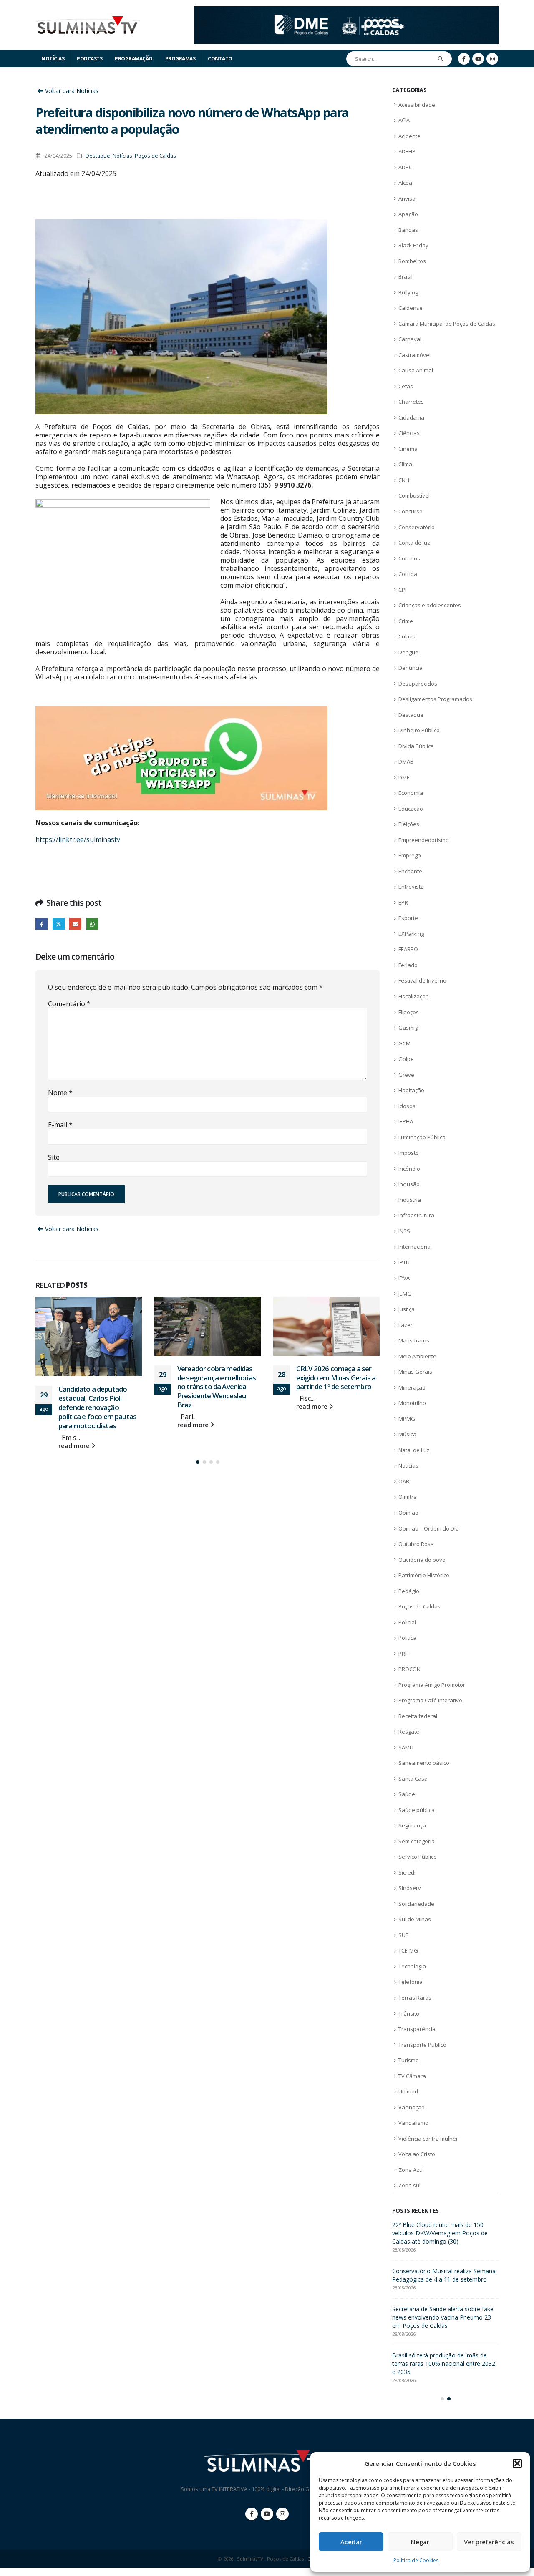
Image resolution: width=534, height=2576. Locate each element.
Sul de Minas (415, 1919)
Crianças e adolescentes (430, 605)
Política (407, 1638)
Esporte (408, 918)
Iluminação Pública (422, 1137)
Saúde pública (417, 1810)
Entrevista (411, 887)
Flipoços (409, 1012)
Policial (407, 1622)
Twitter (59, 924)
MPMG (407, 1419)
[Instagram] (492, 59)
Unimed (408, 2091)
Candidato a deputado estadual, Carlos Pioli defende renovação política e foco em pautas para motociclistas (445, 2279)
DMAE (406, 761)
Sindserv (410, 1888)
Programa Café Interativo (430, 1700)
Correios (409, 558)
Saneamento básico (424, 1763)
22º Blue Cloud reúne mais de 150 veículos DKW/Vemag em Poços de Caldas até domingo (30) (337, 1382)
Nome (60, 1093)
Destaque (98, 156)
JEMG (405, 1294)
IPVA (404, 1278)
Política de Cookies (416, 2560)
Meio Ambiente (417, 1356)
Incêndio (409, 1169)
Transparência (417, 2029)
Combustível (414, 495)
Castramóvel (414, 355)
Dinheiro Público (419, 730)
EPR (403, 902)
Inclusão (409, 1184)
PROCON (409, 1669)
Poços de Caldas (155, 156)
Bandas (408, 230)
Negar (420, 2542)
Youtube (267, 2522)
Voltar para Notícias (71, 91)
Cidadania (411, 417)
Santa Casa (413, 1779)
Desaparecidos (418, 684)
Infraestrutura (416, 1215)
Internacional (415, 1247)
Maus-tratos (414, 1340)
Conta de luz (414, 543)
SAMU (406, 1747)
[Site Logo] (88, 25)
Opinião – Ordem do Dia (429, 1528)
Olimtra (408, 1497)
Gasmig (408, 1028)
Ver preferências (489, 2542)
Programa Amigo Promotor (432, 1685)
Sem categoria (417, 1841)
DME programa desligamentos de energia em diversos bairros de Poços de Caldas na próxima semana (443, 2233)
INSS (404, 1231)
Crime (406, 621)
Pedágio (409, 1591)
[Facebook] (464, 59)
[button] (517, 2463)
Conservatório (417, 527)
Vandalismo (413, 2123)
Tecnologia (412, 1966)
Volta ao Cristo (417, 2154)
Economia (411, 793)
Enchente (410, 871)
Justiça (407, 1309)
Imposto (409, 1153)
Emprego (410, 855)
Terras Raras (415, 1998)
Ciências (409, 433)
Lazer (406, 1325)
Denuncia (411, 668)
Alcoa (405, 183)
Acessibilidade (417, 105)
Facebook (42, 924)
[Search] (441, 59)
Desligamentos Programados (435, 699)
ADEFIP (407, 151)
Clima (405, 464)
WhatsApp (92, 924)
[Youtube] (478, 59)
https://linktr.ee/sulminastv (78, 839)
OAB (404, 1481)
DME (404, 777)
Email (75, 924)
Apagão (408, 214)
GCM (404, 1043)
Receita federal (418, 1716)
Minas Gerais (415, 1372)
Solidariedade (416, 1904)
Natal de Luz (414, 1450)
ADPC (405, 167)
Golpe (406, 1059)
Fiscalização (414, 996)
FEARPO (408, 949)
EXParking (411, 934)
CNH (404, 480)
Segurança (412, 1825)
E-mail (60, 1125)
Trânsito (409, 2013)
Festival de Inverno (422, 980)
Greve (406, 1075)
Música (407, 1434)
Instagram (282, 2522)
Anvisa (407, 199)
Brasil (406, 276)
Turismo (409, 2060)
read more (75, 1425)
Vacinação (412, 2107)
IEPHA (406, 1121)
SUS (404, 1935)
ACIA (404, 120)
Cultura (408, 636)
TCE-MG (408, 1950)
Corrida (408, 574)
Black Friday (413, 245)
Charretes (411, 402)
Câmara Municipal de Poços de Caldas (447, 324)
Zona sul (409, 2185)
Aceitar (351, 2542)
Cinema (408, 449)
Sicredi (407, 1872)
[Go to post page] (89, 1326)
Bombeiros (412, 261)
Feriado (408, 965)
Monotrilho (412, 1403)
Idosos (407, 1106)
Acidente (409, 136)
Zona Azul (411, 2170)
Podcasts (89, 59)
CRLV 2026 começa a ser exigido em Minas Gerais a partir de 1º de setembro (217, 1378)
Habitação (411, 1090)
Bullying (408, 292)
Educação (411, 809)
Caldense (411, 308)
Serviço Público (418, 1857)
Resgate (409, 1732)
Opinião (408, 1513)
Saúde (407, 1794)
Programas (180, 59)
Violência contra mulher (428, 2139)
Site (54, 1157)
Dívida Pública (416, 746)
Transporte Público (422, 2045)
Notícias (53, 59)
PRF (403, 1654)
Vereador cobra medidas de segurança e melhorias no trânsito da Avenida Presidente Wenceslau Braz (98, 1387)
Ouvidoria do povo (422, 1560)
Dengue (408, 652)
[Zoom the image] (346, 11)
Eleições (409, 824)
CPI (402, 590)
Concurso (411, 511)
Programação (134, 59)
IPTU (404, 1262)
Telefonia (411, 1982)
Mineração (412, 1387)
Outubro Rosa (416, 1544)
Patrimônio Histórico (424, 1575)
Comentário (69, 1004)
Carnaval (410, 339)
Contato (220, 59)
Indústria (410, 1200)
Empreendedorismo (424, 840)
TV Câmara (412, 2076)
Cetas (406, 386)
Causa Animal (416, 370)
